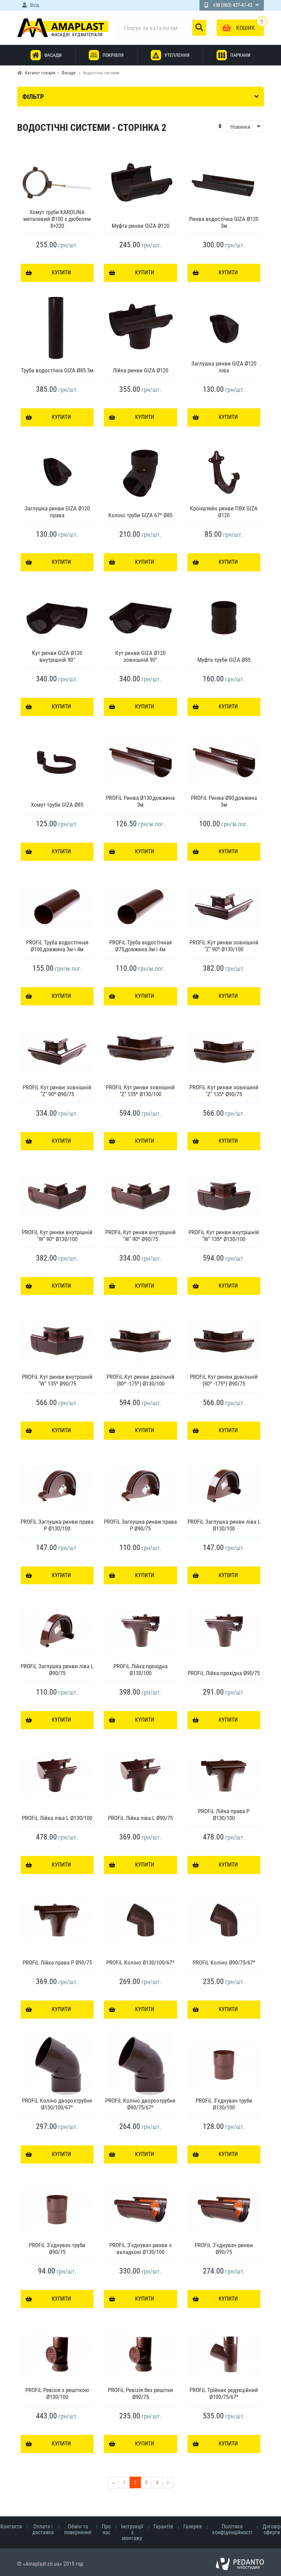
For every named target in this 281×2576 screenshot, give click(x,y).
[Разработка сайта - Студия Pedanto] (240, 2564)
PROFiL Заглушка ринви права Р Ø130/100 (57, 1525)
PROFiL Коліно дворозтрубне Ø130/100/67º (57, 2104)
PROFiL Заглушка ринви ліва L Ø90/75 (57, 1670)
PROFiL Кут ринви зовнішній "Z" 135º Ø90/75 (224, 1091)
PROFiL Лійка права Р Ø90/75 (57, 1962)
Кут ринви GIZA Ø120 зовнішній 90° (140, 656)
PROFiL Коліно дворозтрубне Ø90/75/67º (140, 2104)
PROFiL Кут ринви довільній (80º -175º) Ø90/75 (224, 1380)
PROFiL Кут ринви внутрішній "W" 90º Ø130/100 (57, 1236)
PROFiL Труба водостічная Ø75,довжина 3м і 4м (140, 946)
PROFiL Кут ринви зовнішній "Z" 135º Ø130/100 (140, 1091)
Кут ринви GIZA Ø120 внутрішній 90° (57, 656)
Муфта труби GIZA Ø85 (224, 660)
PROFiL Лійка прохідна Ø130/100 (140, 1670)
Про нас (106, 2529)
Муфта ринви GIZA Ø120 (140, 226)
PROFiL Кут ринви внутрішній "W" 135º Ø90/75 (57, 1380)
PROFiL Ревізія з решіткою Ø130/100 (57, 2393)
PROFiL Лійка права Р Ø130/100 (224, 1815)
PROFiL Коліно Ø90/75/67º (224, 1962)
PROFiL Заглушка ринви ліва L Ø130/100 (224, 1525)
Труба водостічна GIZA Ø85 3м (57, 370)
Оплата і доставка (43, 2529)
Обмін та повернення (78, 2529)
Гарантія (163, 2527)
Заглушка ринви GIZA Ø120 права (57, 512)
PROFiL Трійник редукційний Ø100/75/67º (224, 2393)
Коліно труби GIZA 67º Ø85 (140, 515)
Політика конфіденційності (232, 2529)
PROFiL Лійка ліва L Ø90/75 (140, 1818)
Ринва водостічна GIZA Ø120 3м (224, 222)
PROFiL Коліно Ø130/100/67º (140, 1962)
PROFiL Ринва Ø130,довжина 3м (140, 801)
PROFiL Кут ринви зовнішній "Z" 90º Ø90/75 (57, 1091)
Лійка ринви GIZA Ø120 (140, 370)
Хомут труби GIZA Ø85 (57, 805)
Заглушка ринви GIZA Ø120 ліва (224, 367)
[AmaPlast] (63, 28)
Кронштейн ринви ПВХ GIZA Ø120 (224, 512)
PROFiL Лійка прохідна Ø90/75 (224, 1673)
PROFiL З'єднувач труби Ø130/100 (224, 2104)
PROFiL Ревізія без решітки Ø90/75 (140, 2393)
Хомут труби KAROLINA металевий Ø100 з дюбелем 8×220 (57, 219)
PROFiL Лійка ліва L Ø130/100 (57, 1818)
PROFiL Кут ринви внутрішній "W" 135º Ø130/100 (224, 1236)
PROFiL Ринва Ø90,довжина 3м (224, 801)
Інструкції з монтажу (132, 2532)
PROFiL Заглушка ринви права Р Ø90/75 (140, 1525)
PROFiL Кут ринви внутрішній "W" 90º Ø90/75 (140, 1236)
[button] (241, 126)
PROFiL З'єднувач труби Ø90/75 (57, 2249)
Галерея (193, 2527)
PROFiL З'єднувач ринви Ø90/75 (224, 2249)
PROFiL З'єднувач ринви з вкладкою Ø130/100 (140, 2249)
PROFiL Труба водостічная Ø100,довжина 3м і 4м (57, 946)
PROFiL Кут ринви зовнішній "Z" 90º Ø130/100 (224, 946)
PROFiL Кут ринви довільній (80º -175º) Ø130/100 (140, 1380)
